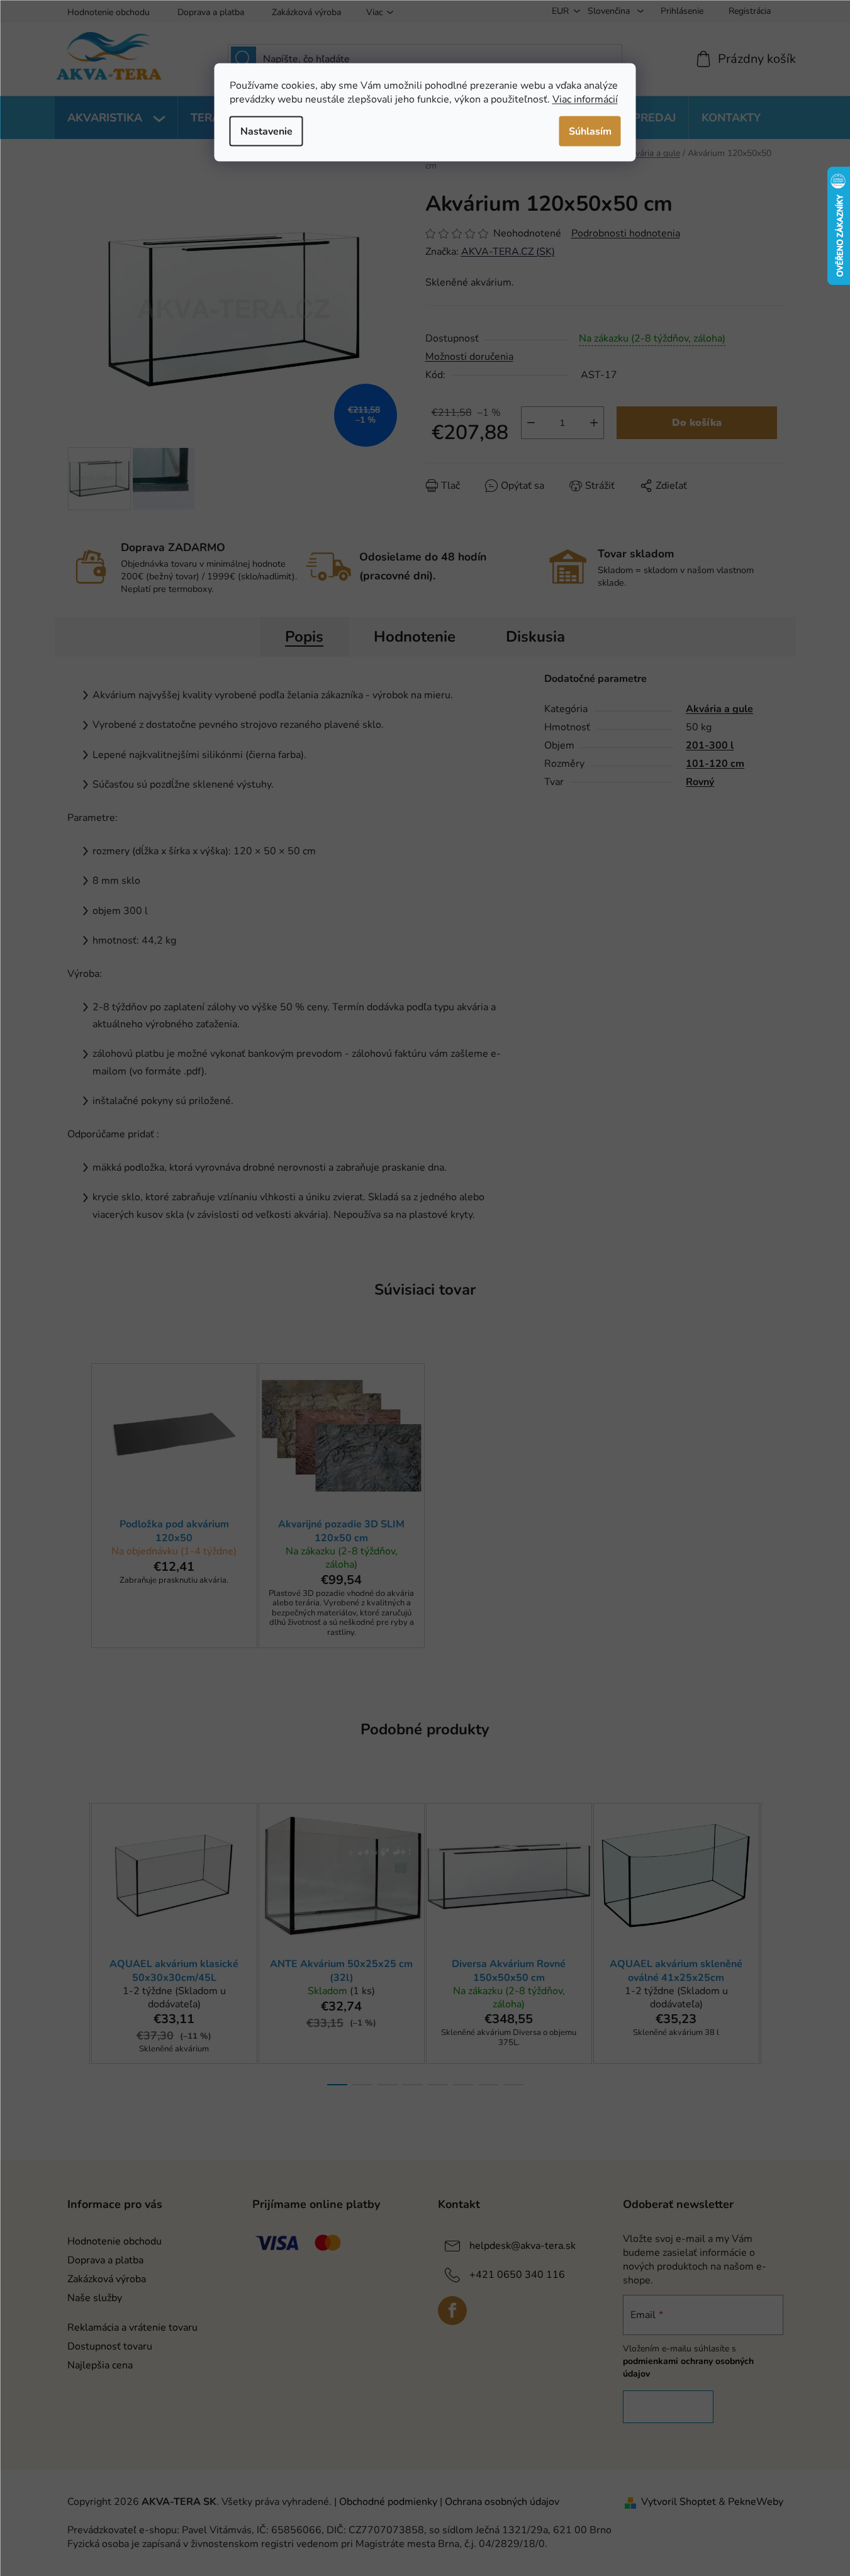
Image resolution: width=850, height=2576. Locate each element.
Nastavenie (266, 131)
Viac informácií (585, 99)
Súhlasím (590, 131)
